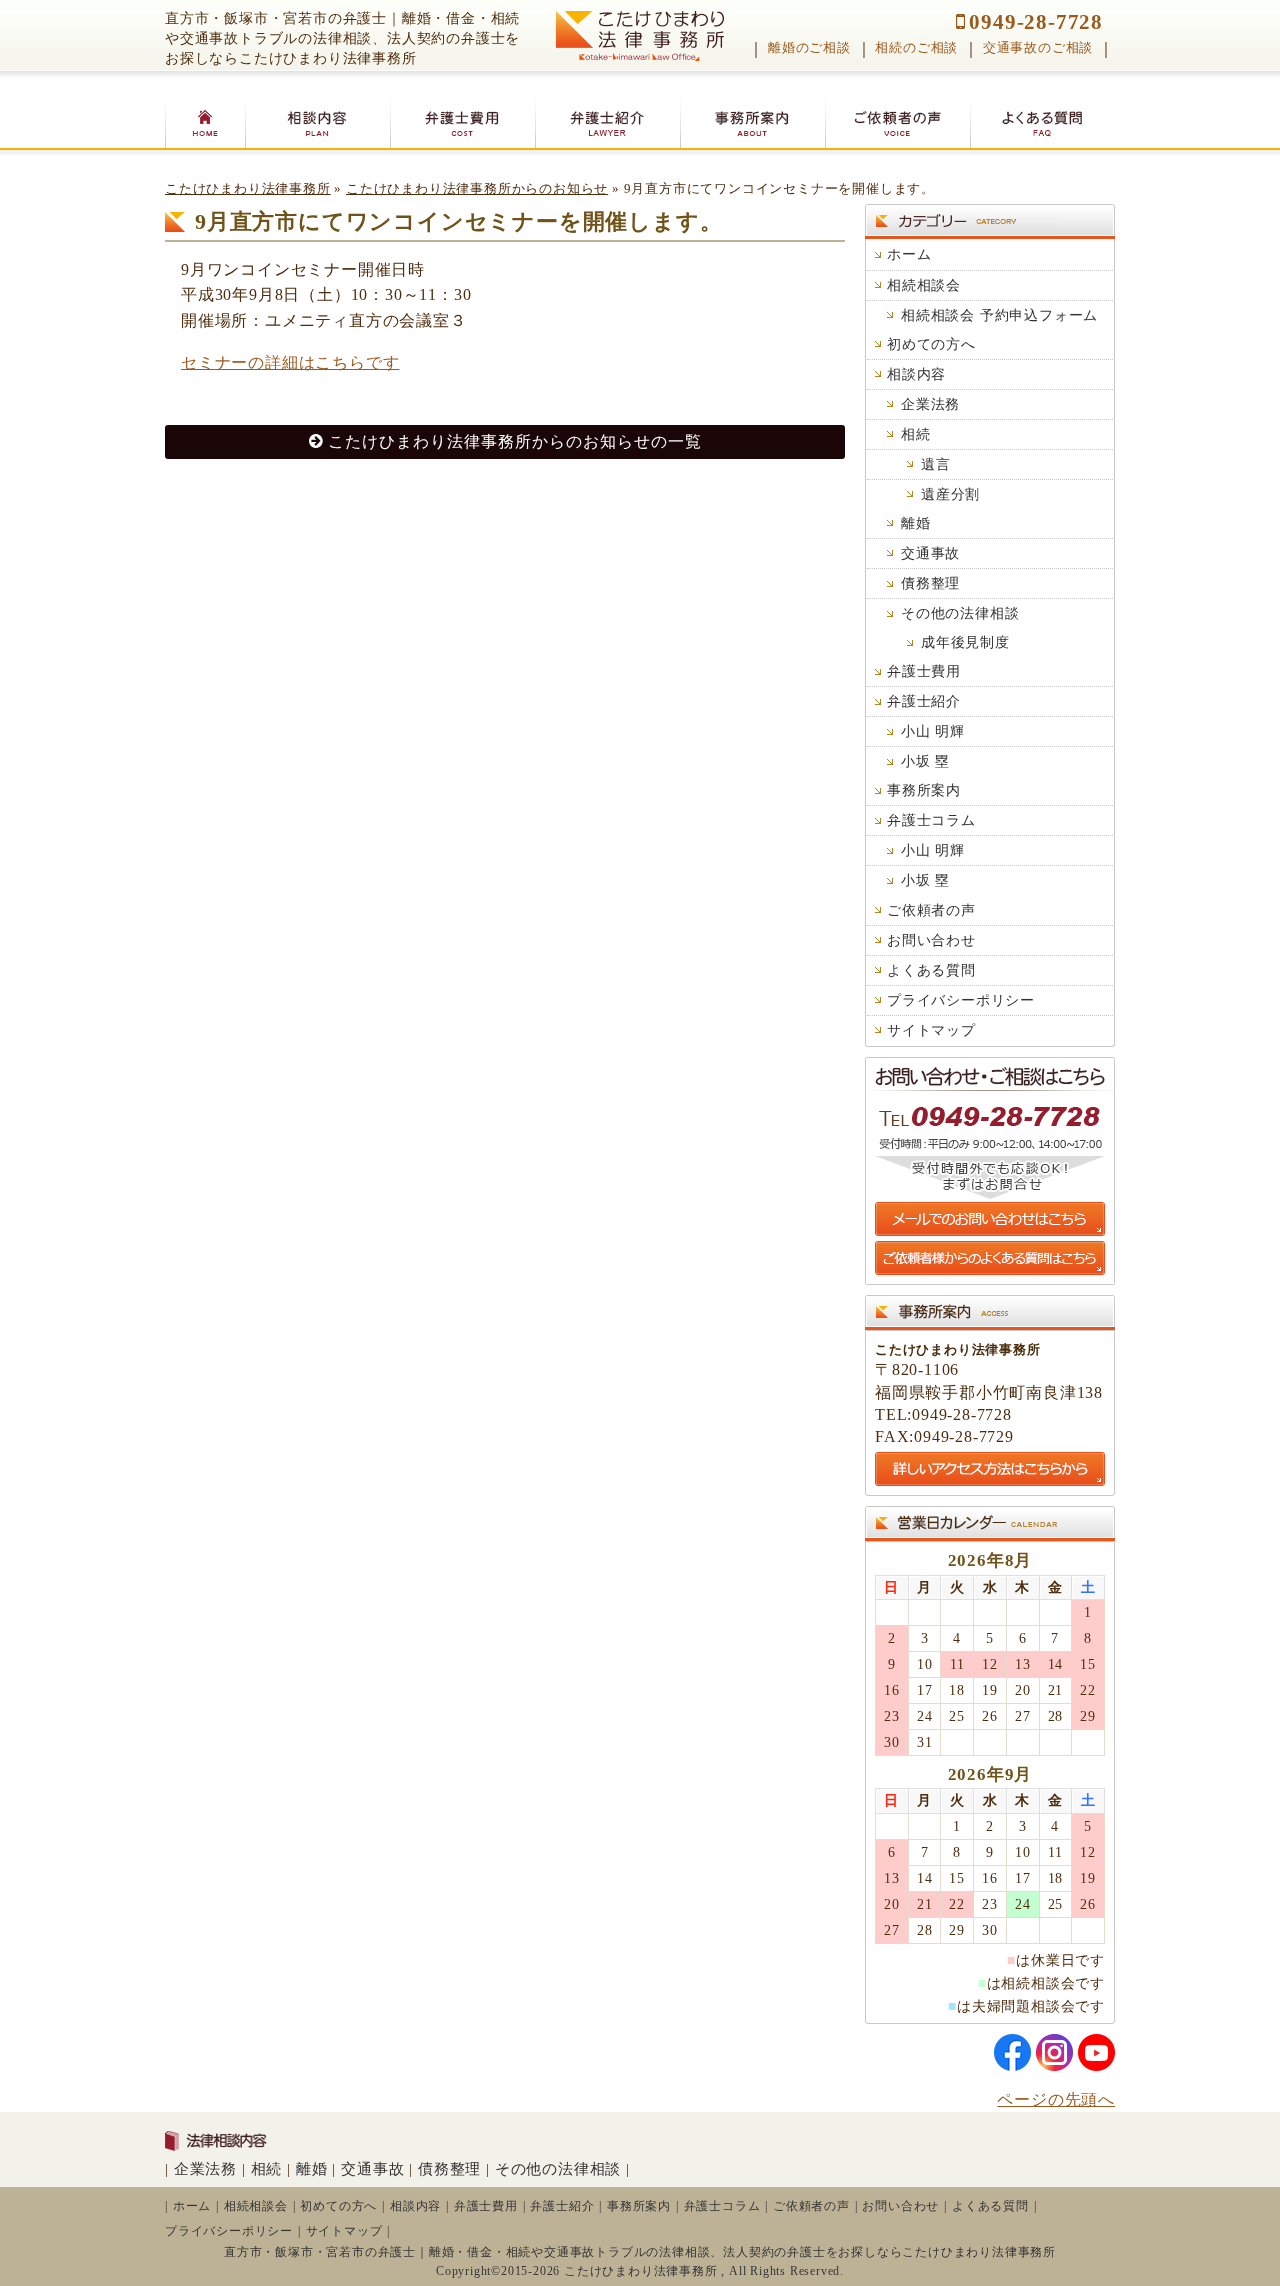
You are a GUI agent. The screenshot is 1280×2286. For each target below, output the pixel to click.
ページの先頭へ (1056, 2099)
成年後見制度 (965, 642)
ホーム (909, 254)
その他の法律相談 (960, 613)
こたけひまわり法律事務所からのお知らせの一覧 (515, 441)
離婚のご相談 (809, 48)
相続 (916, 434)
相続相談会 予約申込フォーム (999, 315)
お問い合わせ (931, 940)
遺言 (936, 464)
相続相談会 (924, 285)
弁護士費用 (924, 671)
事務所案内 (924, 790)
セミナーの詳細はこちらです (290, 362)
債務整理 (930, 583)
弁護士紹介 (924, 701)
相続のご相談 (916, 48)
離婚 (916, 523)
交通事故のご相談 (1038, 48)
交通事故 (930, 553)
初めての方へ (931, 344)
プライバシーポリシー (961, 1000)
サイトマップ (931, 1030)
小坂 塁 (925, 761)
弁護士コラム (931, 820)
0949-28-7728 (1036, 21)
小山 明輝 (933, 731)
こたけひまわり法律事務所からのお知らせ (477, 189)
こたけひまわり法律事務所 (248, 189)
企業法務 (930, 404)
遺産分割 (950, 494)
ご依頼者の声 (931, 910)
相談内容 (916, 374)
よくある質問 (931, 970)
